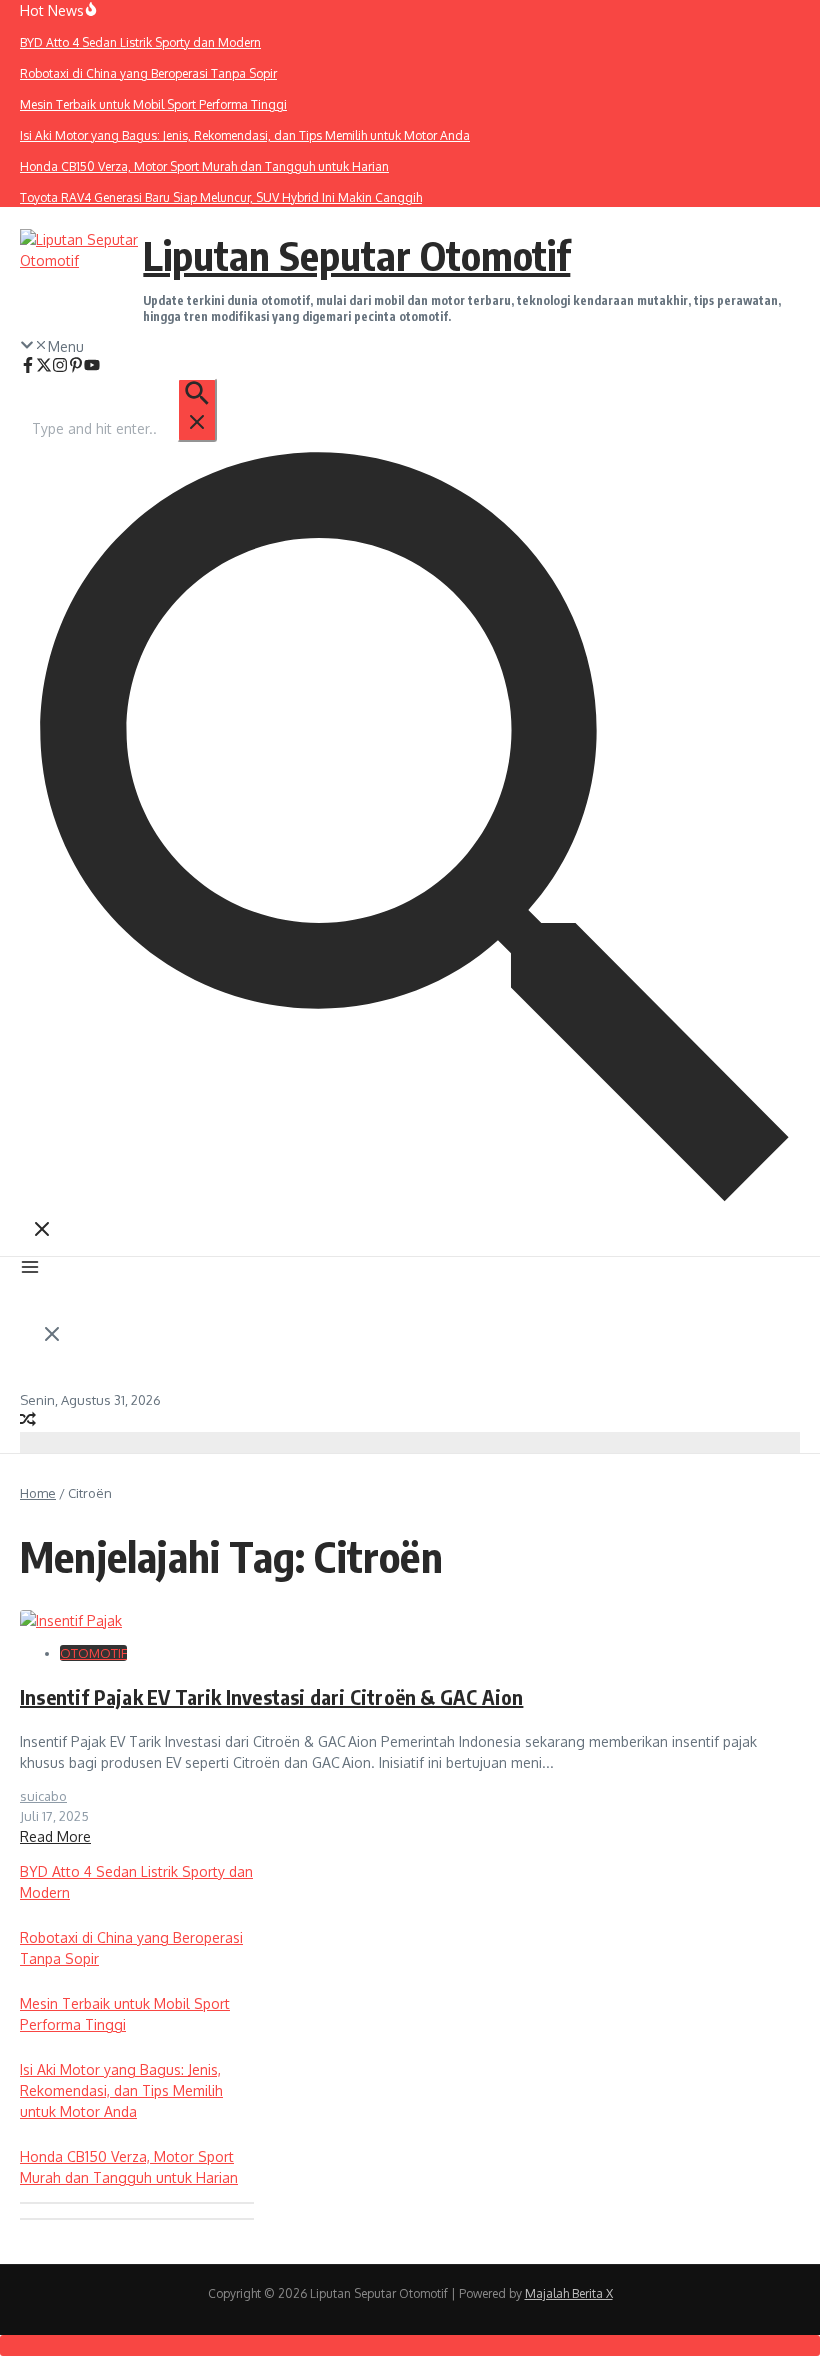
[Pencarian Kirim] (197, 410)
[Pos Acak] (28, 1421)
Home (38, 1493)
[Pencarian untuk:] (123, 428)
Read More (55, 1836)
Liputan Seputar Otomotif (356, 255)
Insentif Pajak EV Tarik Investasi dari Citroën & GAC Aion (271, 1696)
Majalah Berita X (569, 2293)
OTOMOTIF (93, 1653)
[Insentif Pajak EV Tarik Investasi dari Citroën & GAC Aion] (71, 1620)
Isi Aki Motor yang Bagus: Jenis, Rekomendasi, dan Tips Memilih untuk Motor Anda (121, 2090)
